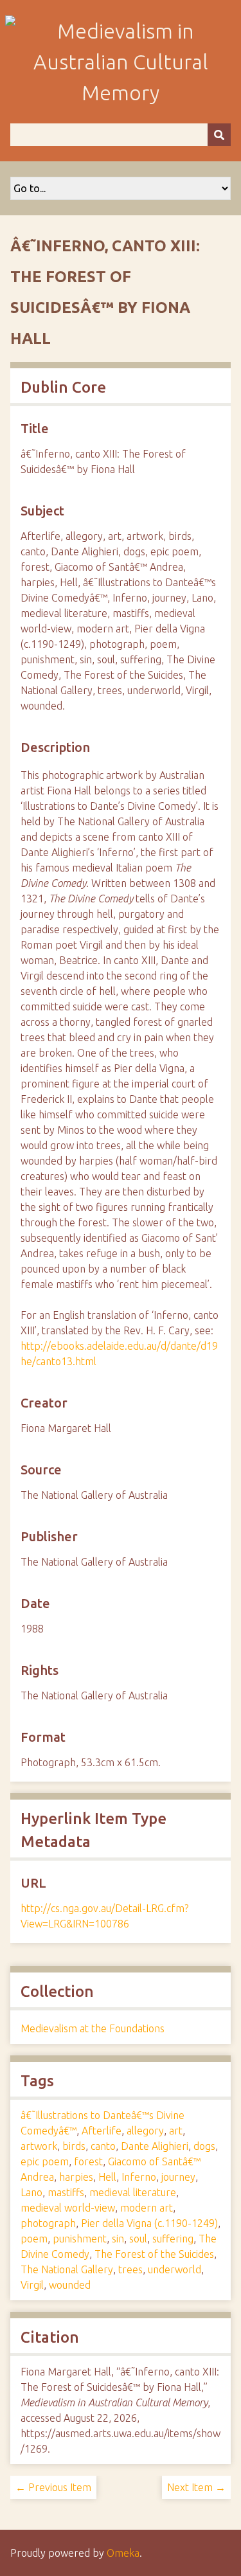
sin (118, 2239)
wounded (70, 2285)
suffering (173, 2239)
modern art (147, 2208)
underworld (174, 2269)
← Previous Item (53, 2487)
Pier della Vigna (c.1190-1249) (149, 2223)
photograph (48, 2223)
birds (74, 2146)
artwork (39, 2146)
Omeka (123, 2553)
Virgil (32, 2285)
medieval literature (133, 2192)
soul (138, 2239)
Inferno (139, 2177)
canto (103, 2146)
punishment (80, 2239)
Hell (107, 2177)
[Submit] (219, 135)
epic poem (45, 2161)
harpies (76, 2177)
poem (34, 2239)
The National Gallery (67, 2269)
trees (130, 2269)
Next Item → (196, 2487)
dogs (204, 2146)
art (176, 2131)
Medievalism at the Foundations (93, 2028)
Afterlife (102, 2131)
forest (88, 2161)
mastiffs (66, 2192)
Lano (31, 2192)
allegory (145, 2131)
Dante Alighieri (155, 2146)
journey (178, 2177)
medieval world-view (68, 2208)
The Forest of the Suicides (154, 2254)
